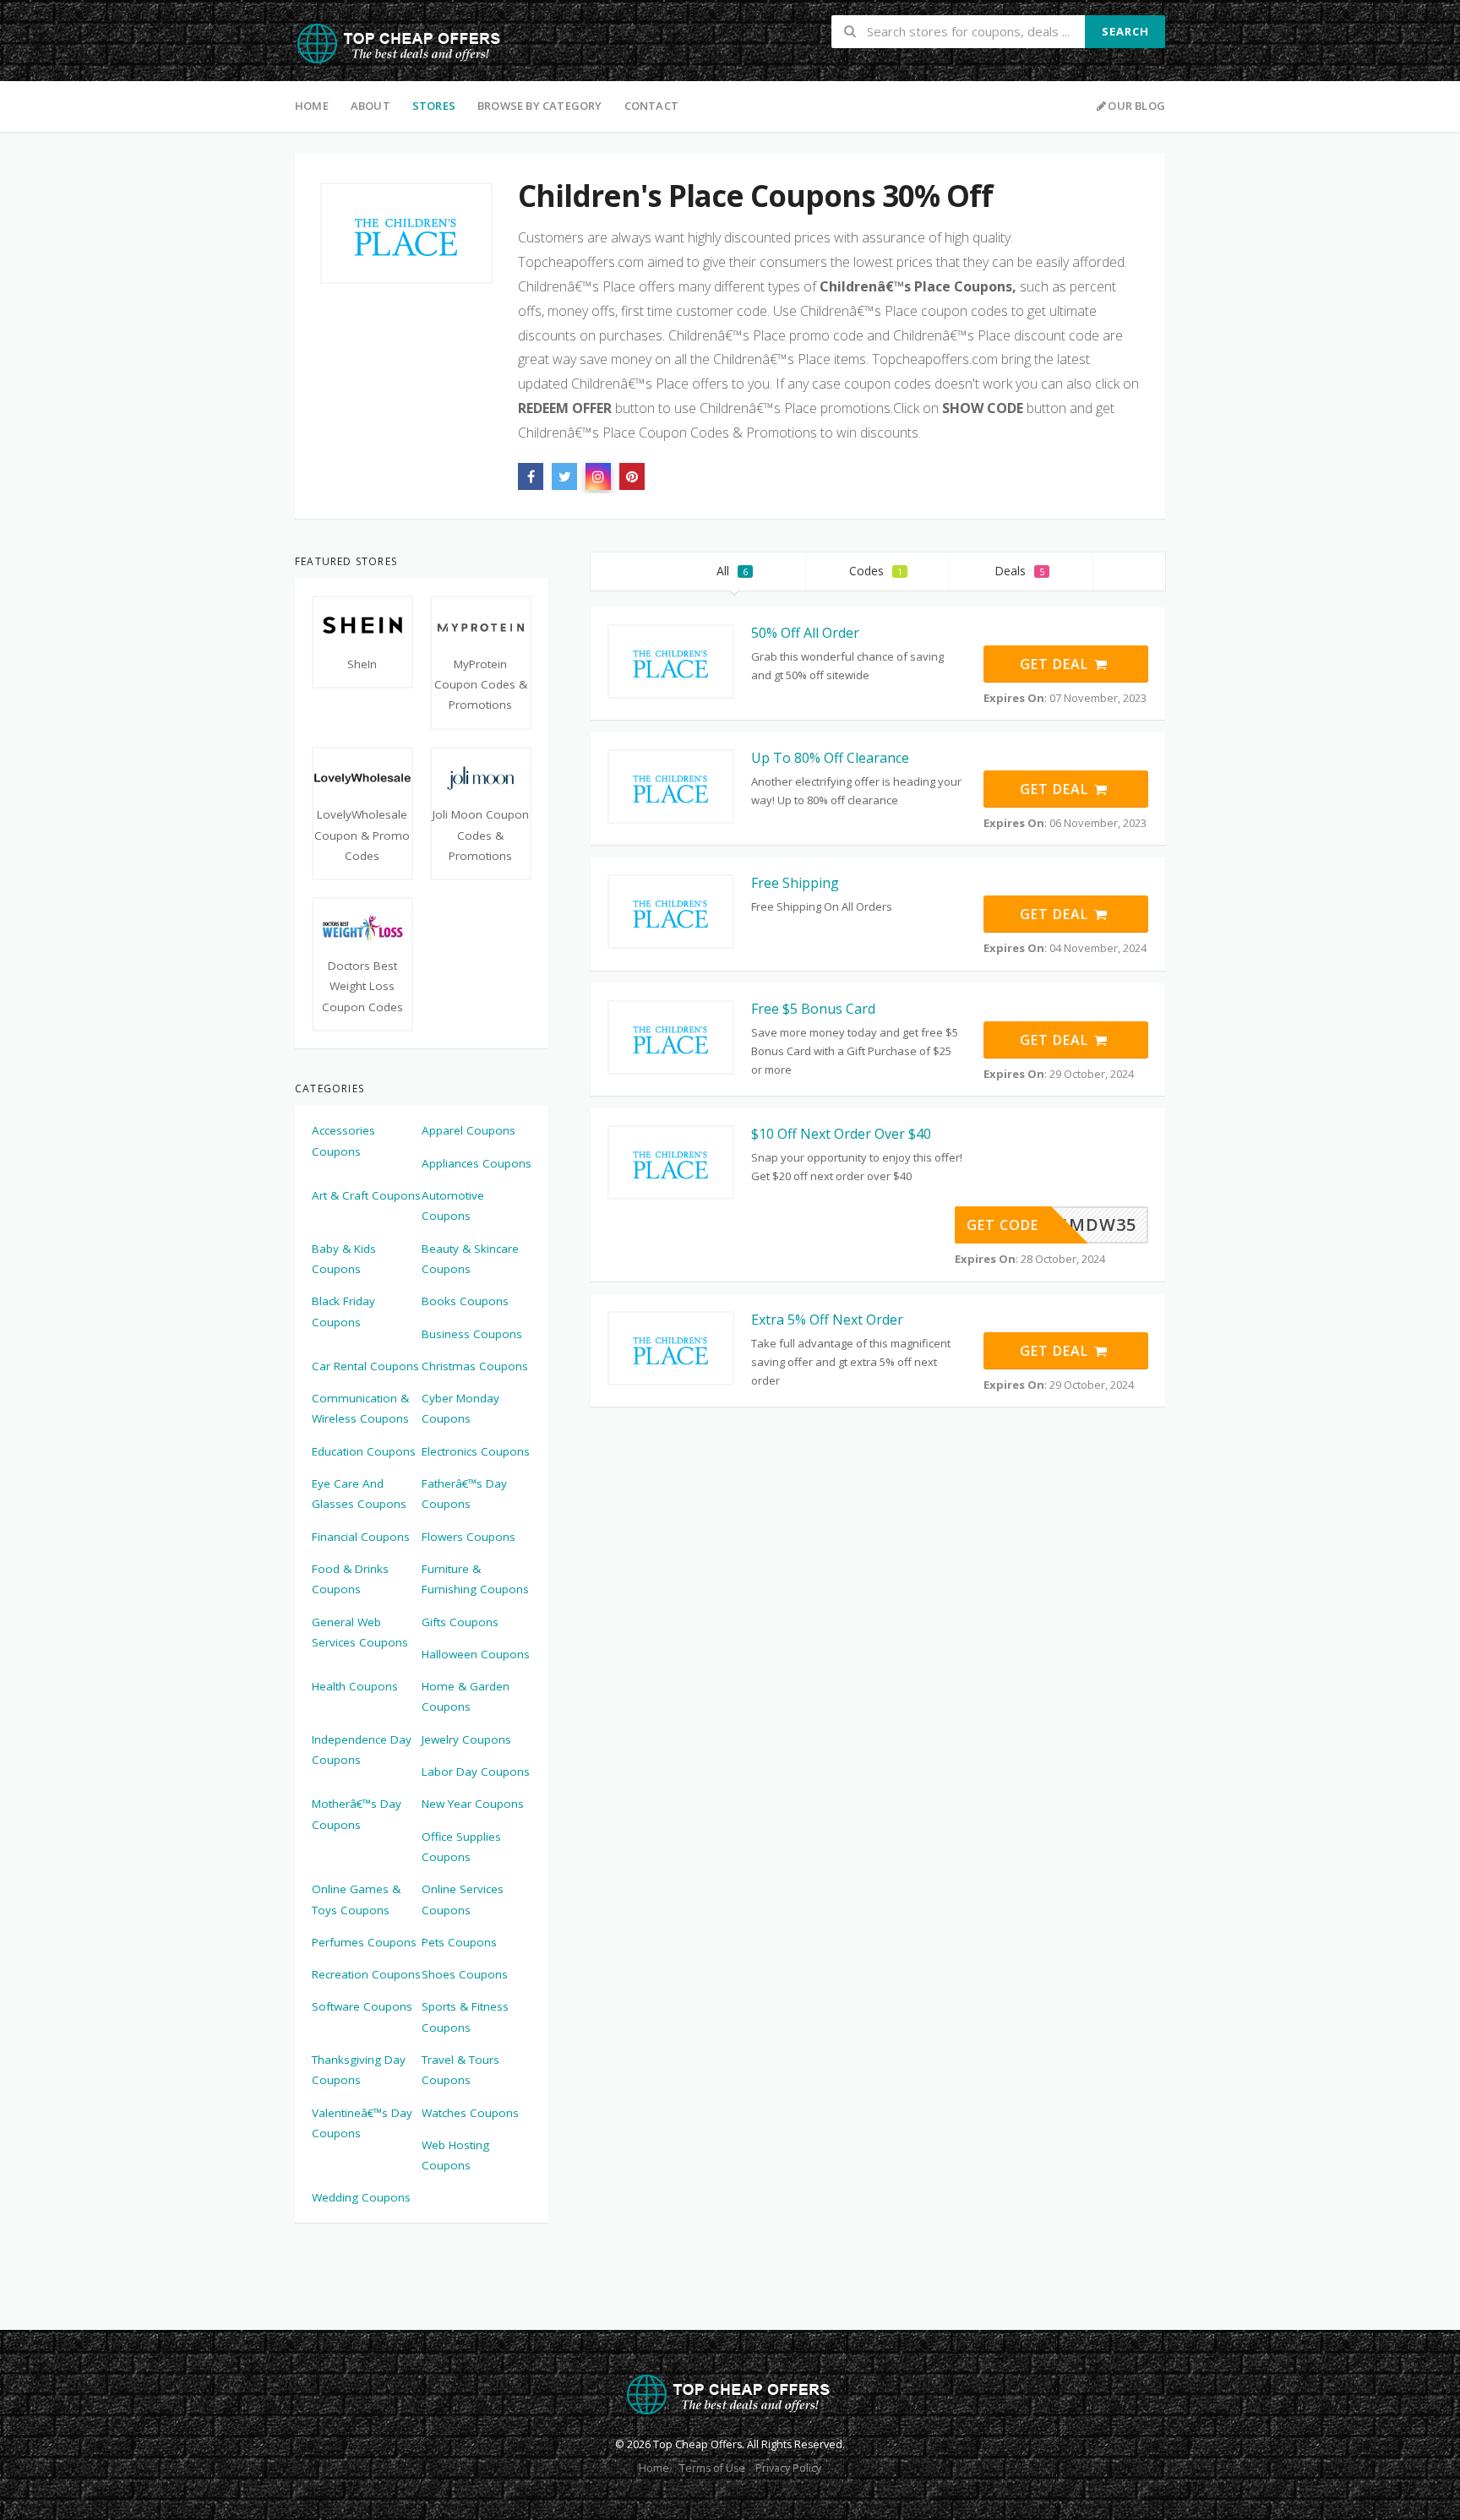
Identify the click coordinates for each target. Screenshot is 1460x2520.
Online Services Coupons (463, 1899)
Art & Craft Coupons (366, 1195)
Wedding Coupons (361, 2197)
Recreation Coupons (366, 1974)
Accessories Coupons (343, 1140)
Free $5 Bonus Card (813, 1009)
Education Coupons (364, 1451)
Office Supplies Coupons (461, 1847)
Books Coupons (465, 1301)
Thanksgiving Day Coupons (359, 2070)
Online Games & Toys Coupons (356, 1899)
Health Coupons (355, 1686)
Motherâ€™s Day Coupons (357, 1814)
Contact (651, 106)
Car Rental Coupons (365, 1366)
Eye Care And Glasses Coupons (359, 1494)
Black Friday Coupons (343, 1311)
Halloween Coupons (476, 1654)
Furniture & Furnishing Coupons (475, 1579)
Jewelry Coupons (466, 1739)
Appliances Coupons (477, 1163)
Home (312, 106)
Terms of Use (712, 2468)
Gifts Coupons (460, 1622)
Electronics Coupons (476, 1451)
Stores (434, 106)
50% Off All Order (805, 633)
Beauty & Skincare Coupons (470, 1259)
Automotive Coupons (453, 1206)
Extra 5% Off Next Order (827, 1320)
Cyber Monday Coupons (460, 1408)
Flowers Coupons (469, 1537)
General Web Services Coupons (360, 1632)
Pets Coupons (459, 1942)
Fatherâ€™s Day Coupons (464, 1494)
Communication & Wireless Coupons (360, 1408)
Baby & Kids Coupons (344, 1259)
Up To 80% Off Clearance (830, 758)
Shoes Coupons (465, 1974)
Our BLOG (1136, 106)
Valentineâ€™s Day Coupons (362, 2123)
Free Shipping (795, 883)
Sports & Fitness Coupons (465, 2017)
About (370, 106)
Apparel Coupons (469, 1130)
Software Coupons (362, 2006)
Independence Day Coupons (362, 1750)
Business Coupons (472, 1334)
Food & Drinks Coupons (350, 1579)
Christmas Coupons (475, 1366)
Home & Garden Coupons (466, 1696)
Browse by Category (540, 106)
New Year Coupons (473, 1804)
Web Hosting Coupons (455, 2155)
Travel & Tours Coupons (460, 2070)
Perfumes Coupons (364, 1942)
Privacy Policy (788, 2468)
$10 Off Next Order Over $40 (841, 1134)
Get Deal (1056, 664)
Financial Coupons (361, 1537)
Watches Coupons (470, 2113)
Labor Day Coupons (476, 1772)
